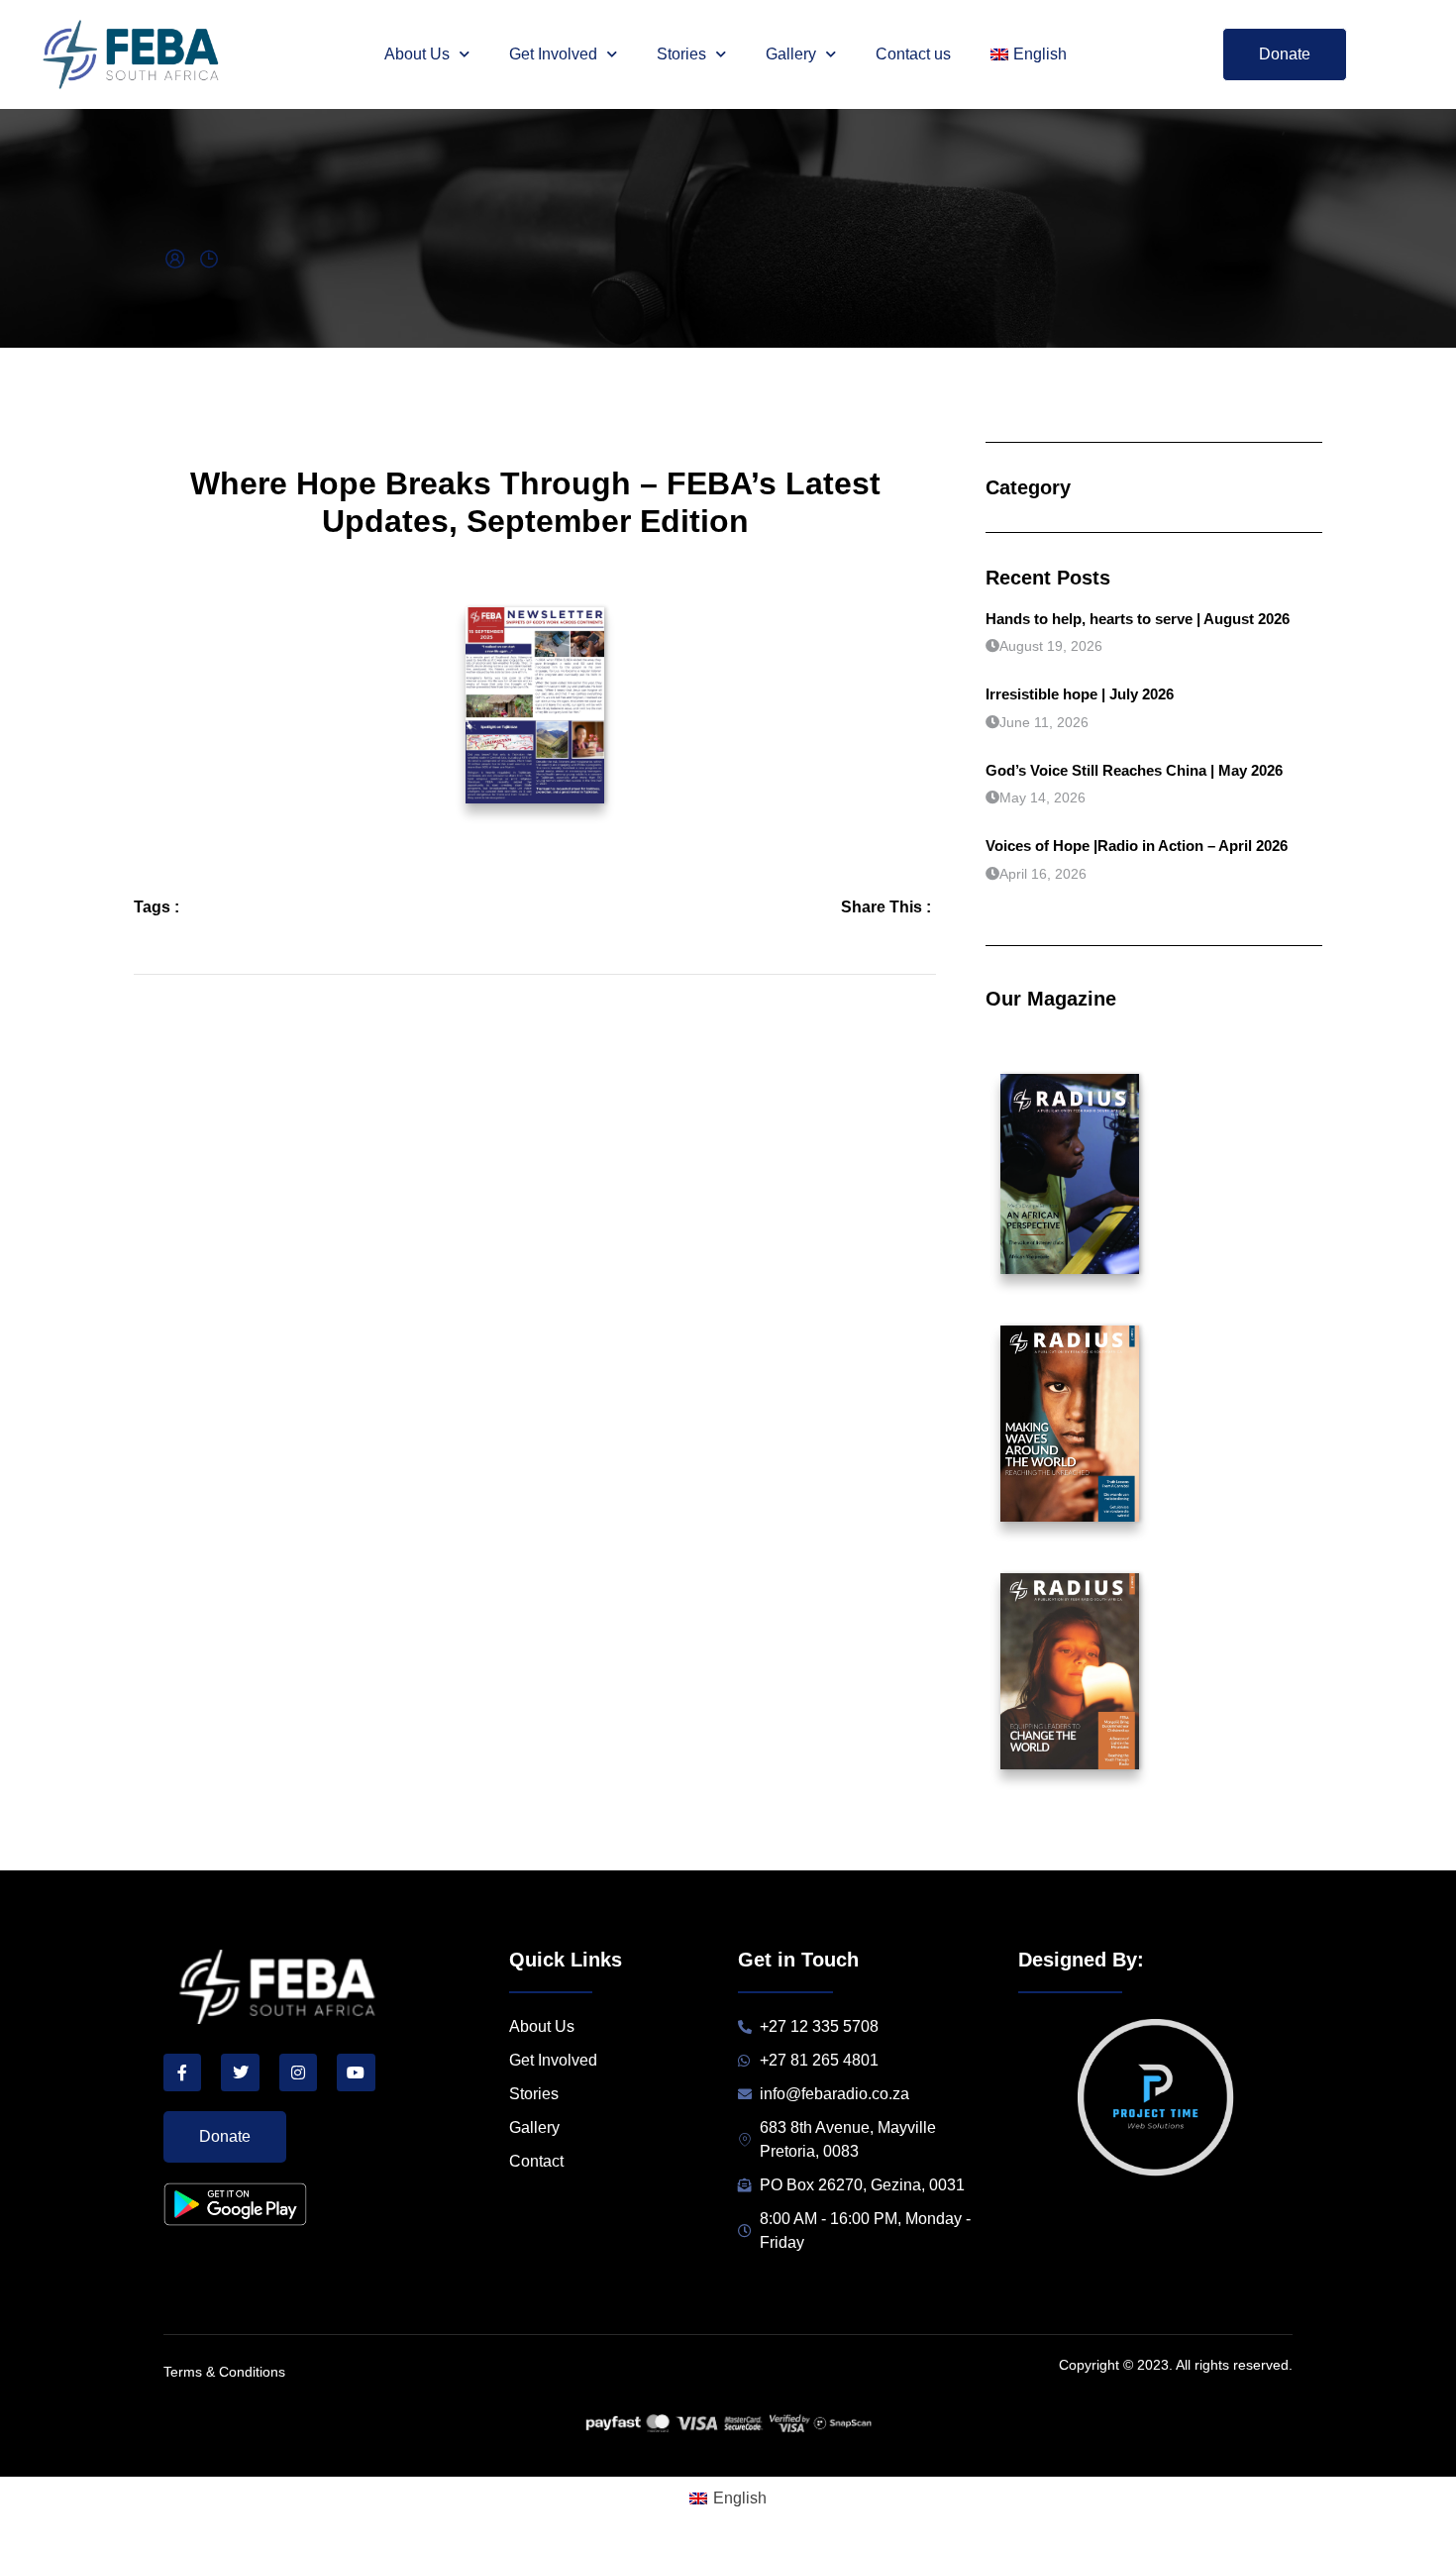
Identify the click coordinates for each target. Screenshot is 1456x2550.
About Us (417, 54)
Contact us (913, 54)
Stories (681, 54)
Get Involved (553, 54)
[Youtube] (356, 2072)
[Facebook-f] (182, 2072)
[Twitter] (240, 2072)
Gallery (791, 54)
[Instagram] (298, 2072)
